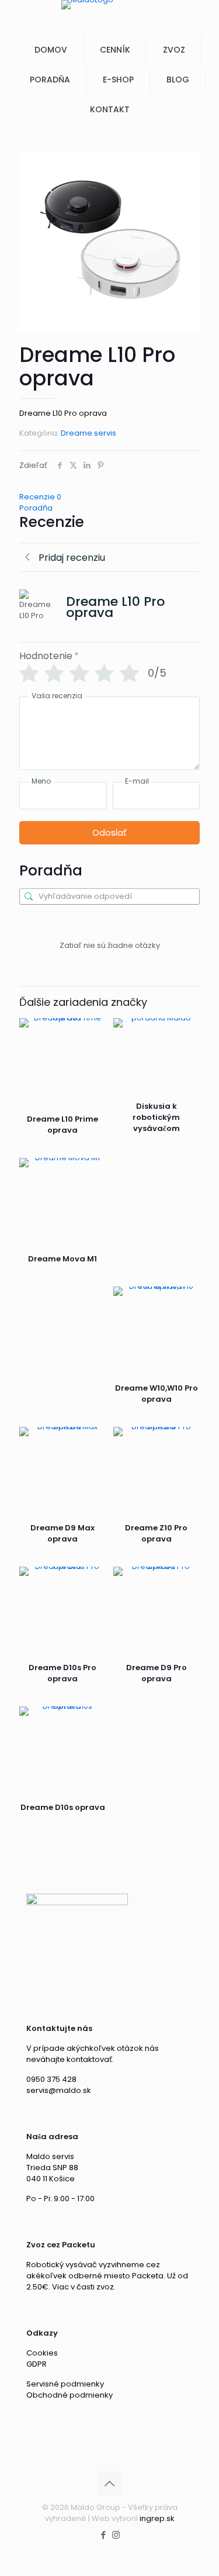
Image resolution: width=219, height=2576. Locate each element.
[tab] (109, 497)
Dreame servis (88, 433)
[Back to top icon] (110, 2484)
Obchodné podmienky (69, 2395)
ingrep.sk (157, 2518)
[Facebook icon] (104, 2535)
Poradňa (36, 508)
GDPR (36, 2364)
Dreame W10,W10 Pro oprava (157, 1394)
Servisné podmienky (65, 2384)
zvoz (105, 2287)
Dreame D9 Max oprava (62, 1533)
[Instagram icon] (116, 2535)
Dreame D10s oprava (63, 1807)
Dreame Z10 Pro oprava (156, 1533)
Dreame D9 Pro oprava (157, 1673)
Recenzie (40, 497)
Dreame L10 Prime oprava (62, 1125)
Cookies (42, 2353)
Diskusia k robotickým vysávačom (156, 1117)
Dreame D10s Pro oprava (62, 1673)
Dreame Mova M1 (62, 1259)
